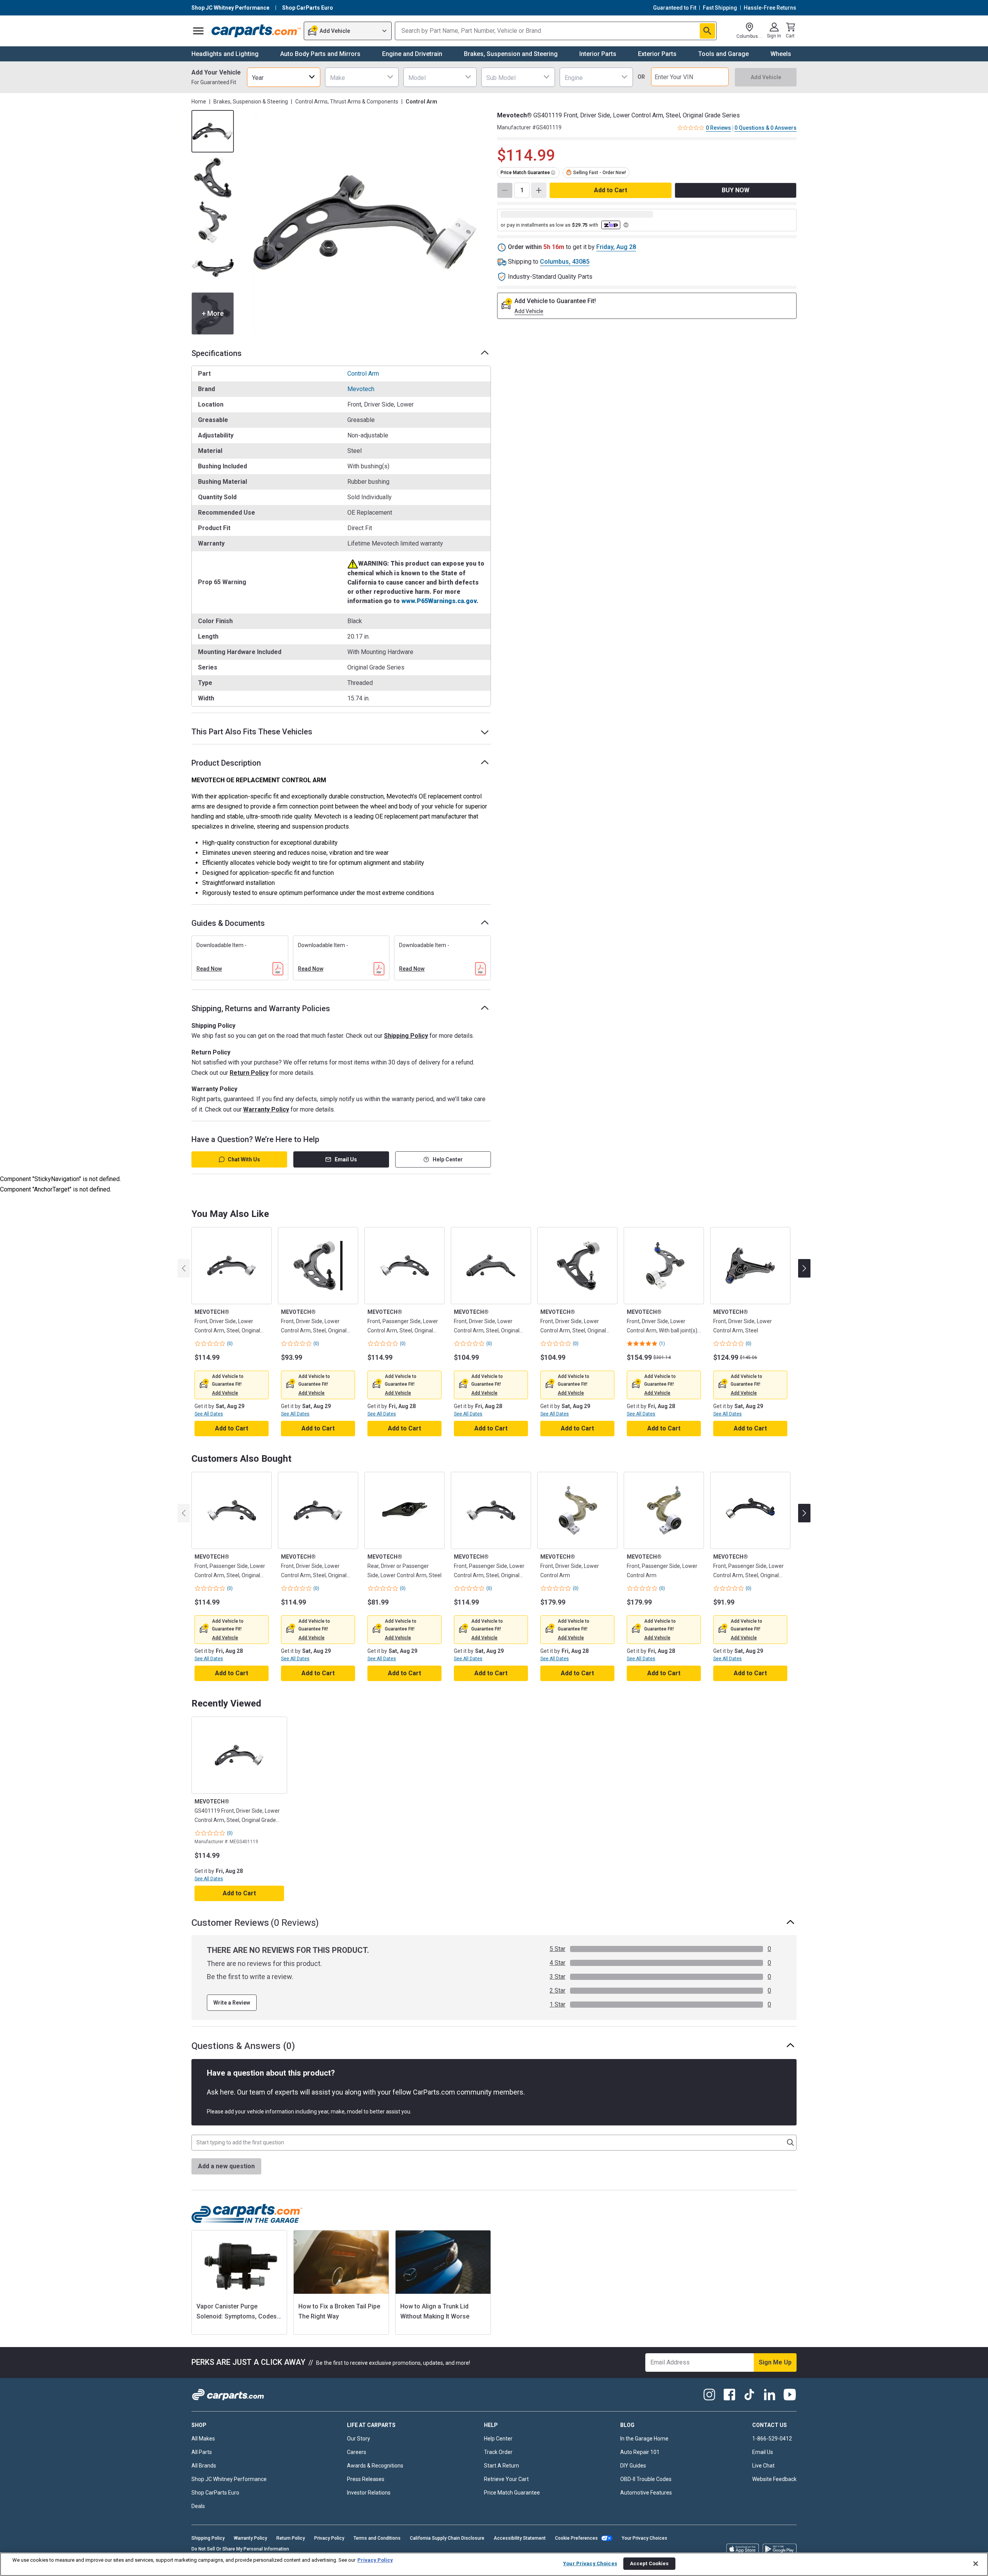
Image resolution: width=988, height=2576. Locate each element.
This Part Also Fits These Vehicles (252, 732)
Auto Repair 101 (640, 2452)
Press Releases (366, 2479)
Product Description (226, 763)
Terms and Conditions (377, 2538)
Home (199, 102)
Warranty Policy (266, 1109)
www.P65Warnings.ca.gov (439, 601)
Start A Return (502, 2466)
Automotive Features (646, 2493)
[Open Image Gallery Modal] (365, 222)
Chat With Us (244, 1159)
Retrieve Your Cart (506, 2479)
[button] (225, 1393)
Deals (198, 2506)
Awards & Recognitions (375, 2466)
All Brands (204, 2466)
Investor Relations (369, 2493)
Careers (357, 2452)
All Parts (202, 2452)
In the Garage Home (644, 2439)
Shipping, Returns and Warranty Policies (261, 1008)
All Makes (203, 2439)
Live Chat (763, 2466)
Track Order (498, 2452)
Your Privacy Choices (645, 2538)
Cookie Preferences (576, 2538)
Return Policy (249, 1073)
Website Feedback (774, 2479)
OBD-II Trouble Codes (646, 2479)
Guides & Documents (228, 923)
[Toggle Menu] (198, 31)
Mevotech (361, 389)
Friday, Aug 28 (616, 247)
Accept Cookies (649, 2563)
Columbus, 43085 (565, 262)
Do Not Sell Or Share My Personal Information (240, 2549)
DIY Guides (633, 2466)
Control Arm (363, 374)
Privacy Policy (329, 2538)
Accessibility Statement (520, 2538)
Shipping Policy (406, 1036)
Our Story (359, 2439)
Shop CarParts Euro (215, 2493)
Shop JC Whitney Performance (229, 2479)
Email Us (346, 1159)
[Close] (976, 2564)
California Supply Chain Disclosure (447, 2538)
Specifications (217, 353)
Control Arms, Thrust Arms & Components (347, 102)
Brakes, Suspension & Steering (251, 102)
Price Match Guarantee (512, 2493)
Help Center (448, 1159)
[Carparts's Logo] (256, 31)
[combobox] (284, 77)
